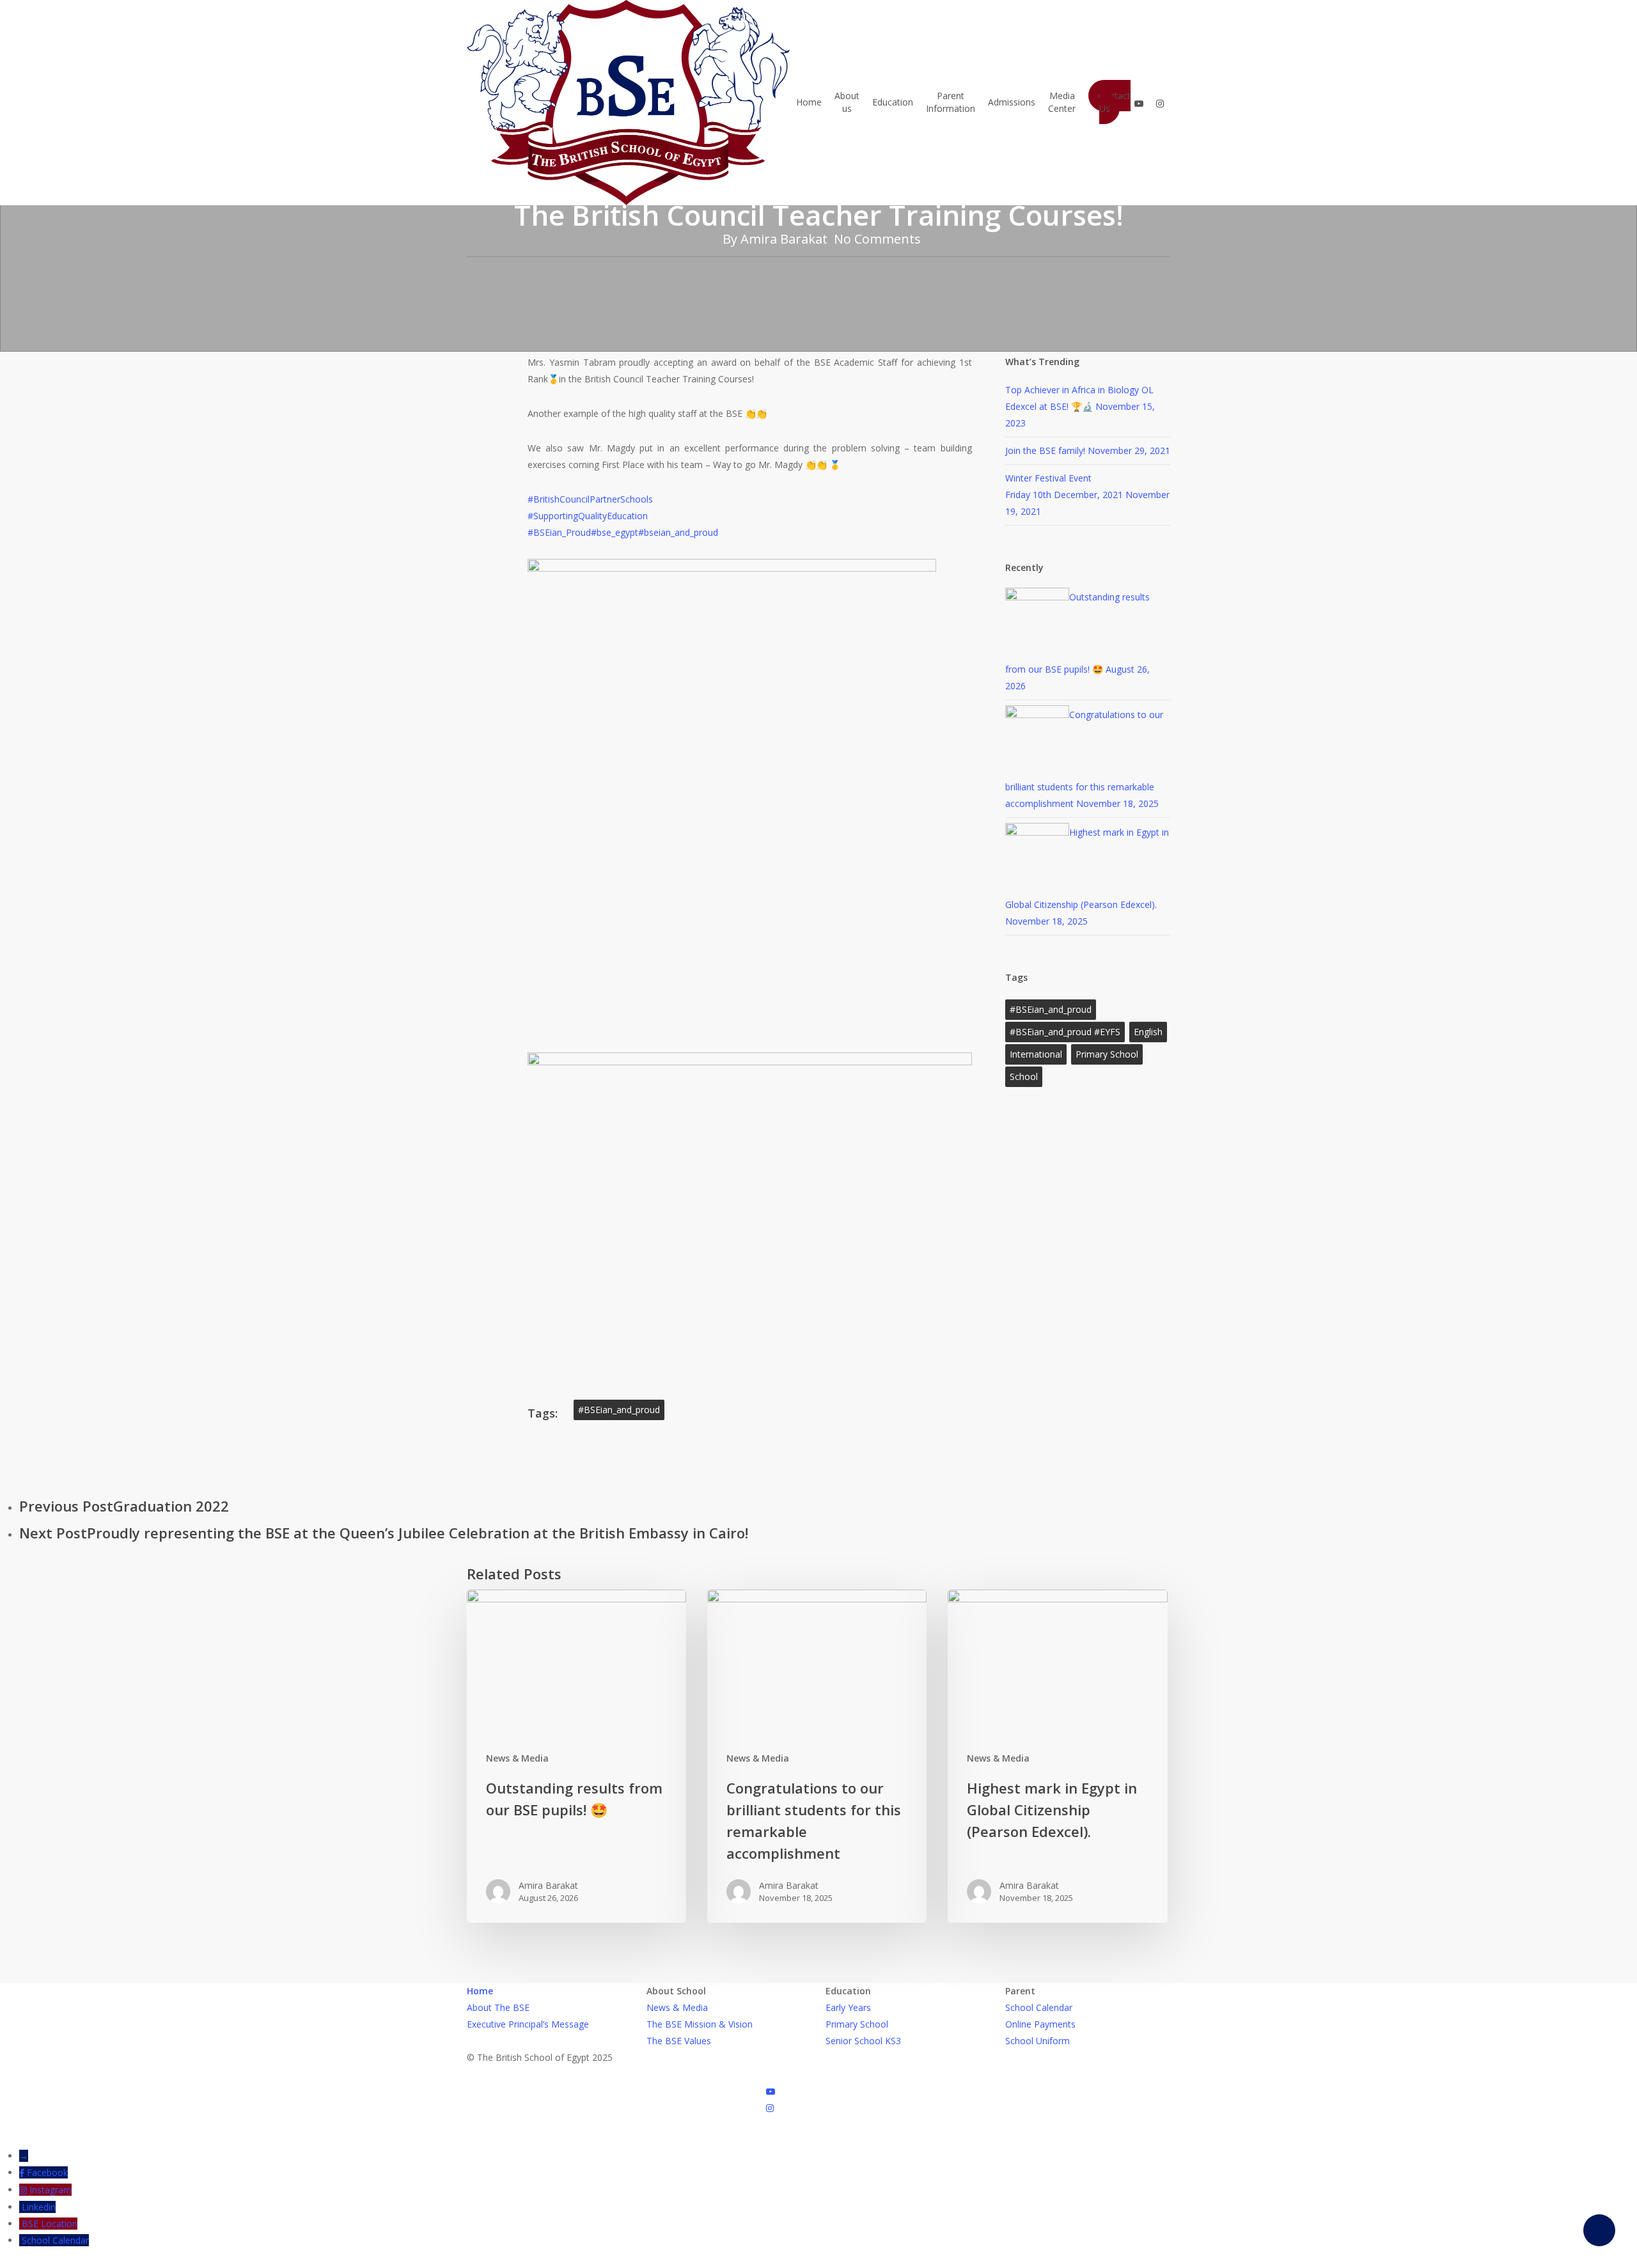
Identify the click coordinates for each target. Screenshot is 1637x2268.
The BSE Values (679, 2041)
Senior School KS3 (863, 2041)
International (1036, 1054)
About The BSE (498, 2007)
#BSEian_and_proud (619, 1410)
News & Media (517, 1758)
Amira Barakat (784, 239)
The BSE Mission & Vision (700, 2024)
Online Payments (1040, 2024)
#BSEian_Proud (559, 532)
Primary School (1107, 1054)
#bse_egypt (615, 532)
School (1024, 1076)
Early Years (848, 2007)
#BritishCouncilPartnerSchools (590, 499)
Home (480, 1991)
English (1148, 1032)
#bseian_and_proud (678, 532)
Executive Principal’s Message (528, 2024)
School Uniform (1038, 2041)
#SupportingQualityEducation (588, 516)
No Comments (877, 239)
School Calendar (1039, 2007)
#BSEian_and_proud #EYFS (1065, 1032)
